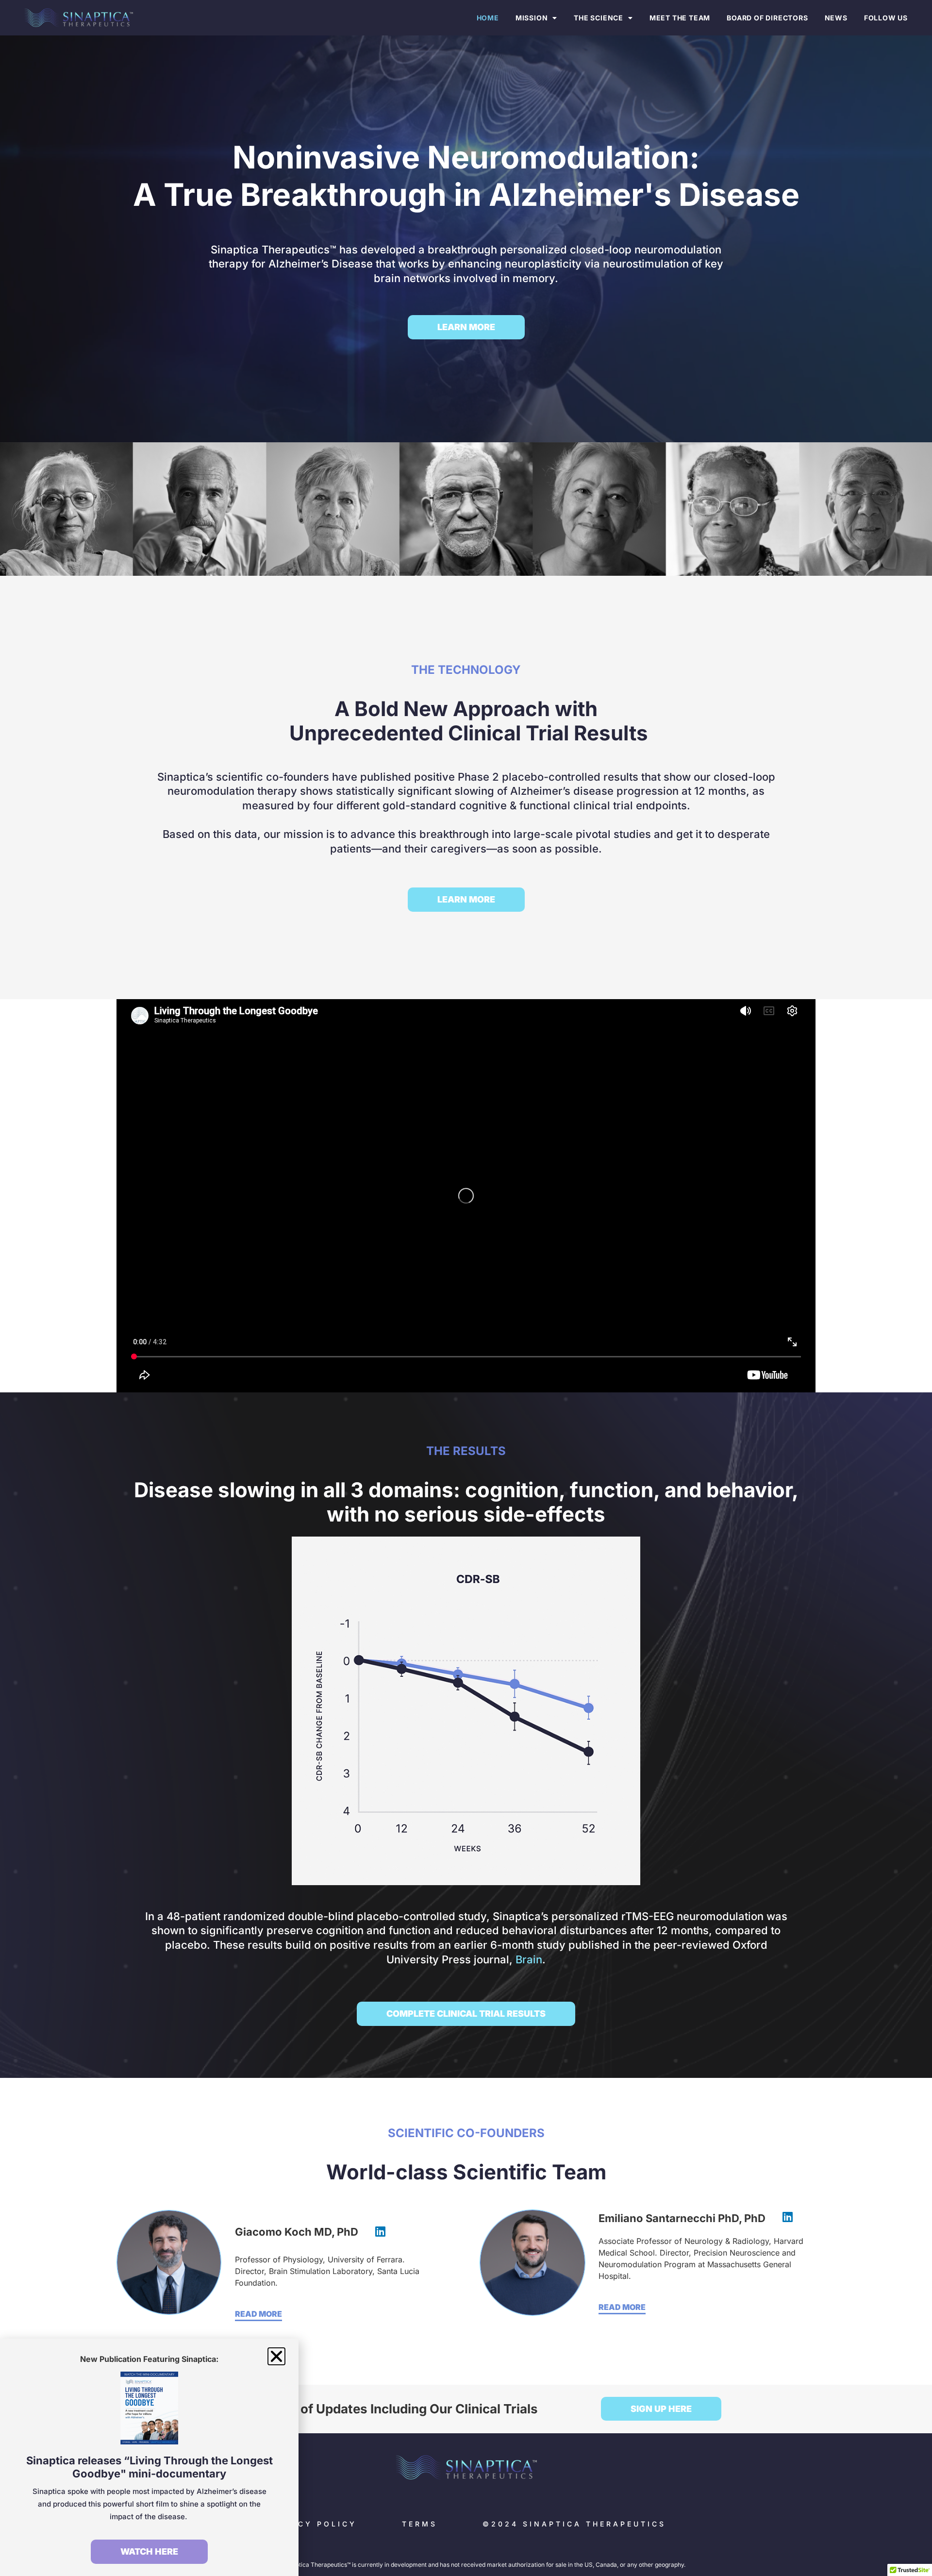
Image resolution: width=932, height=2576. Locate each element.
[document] (466, 1288)
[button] (276, 2356)
